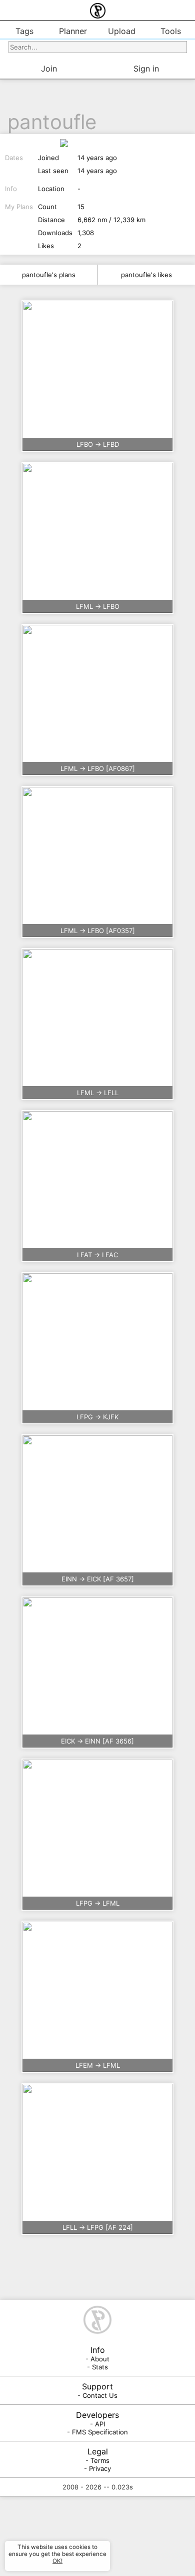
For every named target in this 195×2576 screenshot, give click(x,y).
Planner (73, 31)
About (100, 2359)
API (100, 2424)
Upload (122, 31)
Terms (100, 2460)
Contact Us (100, 2395)
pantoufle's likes (146, 275)
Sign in (146, 69)
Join (49, 69)
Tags (24, 31)
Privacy (100, 2468)
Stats (100, 2367)
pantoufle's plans (49, 275)
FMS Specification (100, 2432)
